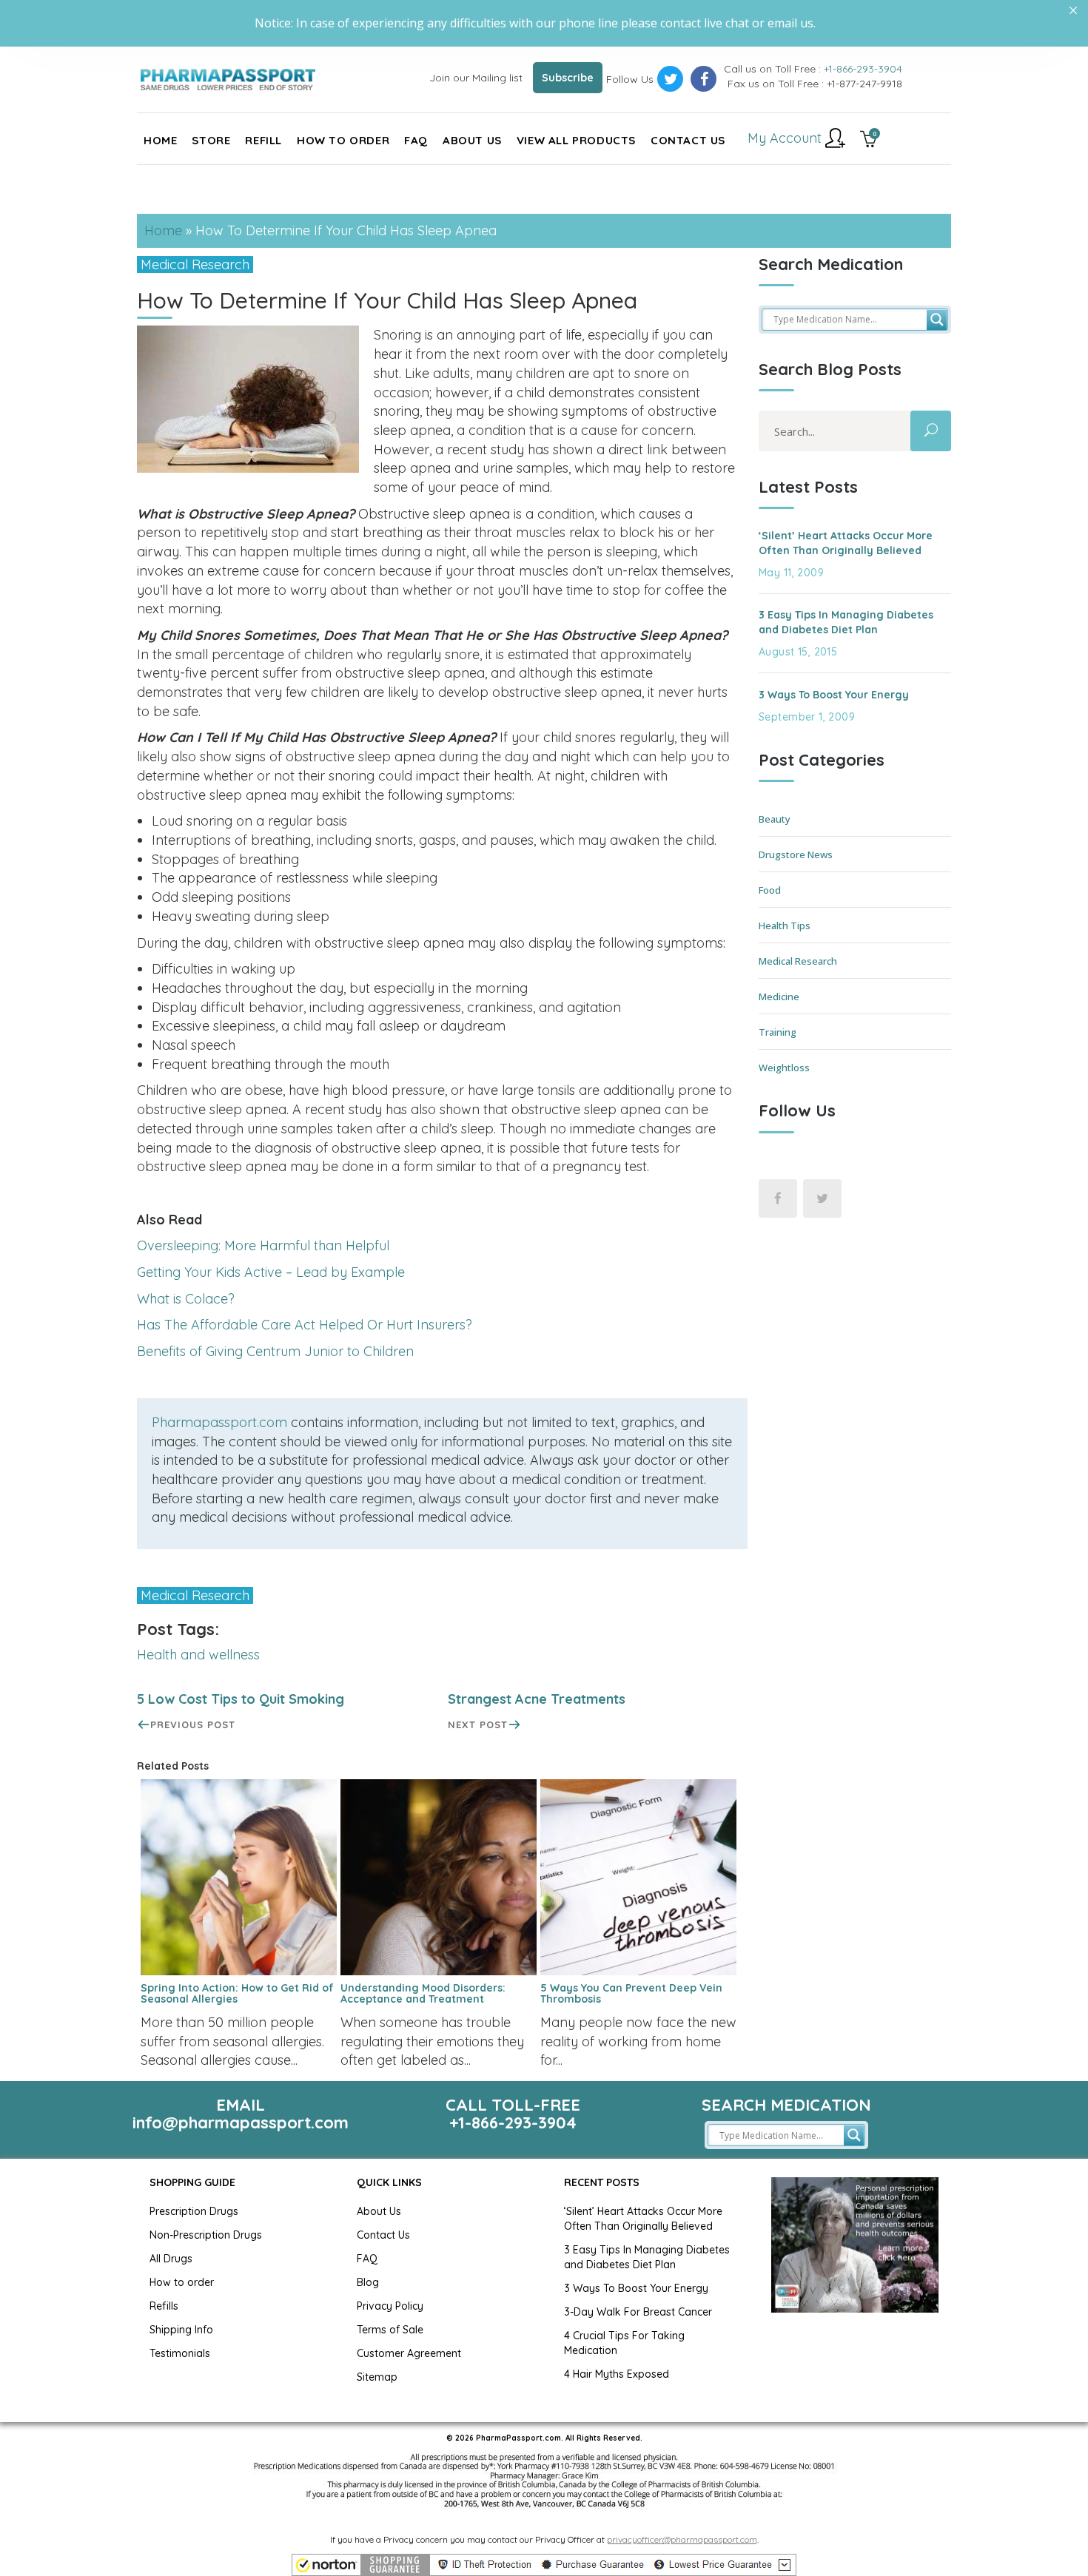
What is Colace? (186, 1299)
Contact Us (383, 2235)
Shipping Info (181, 2330)
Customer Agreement (409, 2353)
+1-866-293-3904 (863, 69)
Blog (368, 2282)
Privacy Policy (390, 2306)
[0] (869, 141)
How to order (182, 2282)
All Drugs (171, 2259)
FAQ (367, 2259)
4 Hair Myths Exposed (617, 2374)
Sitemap (377, 2377)
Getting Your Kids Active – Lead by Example (271, 1272)
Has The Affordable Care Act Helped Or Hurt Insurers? (305, 1325)
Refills (164, 2306)
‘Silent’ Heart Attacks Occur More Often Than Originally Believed (846, 543)
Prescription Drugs (194, 2211)
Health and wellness (198, 1655)
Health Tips (785, 925)
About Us (379, 2211)
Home (163, 230)
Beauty (775, 819)
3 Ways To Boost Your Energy (834, 695)
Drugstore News (796, 854)
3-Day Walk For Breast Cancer (638, 2312)
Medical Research (195, 264)
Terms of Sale (390, 2330)
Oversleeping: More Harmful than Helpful (263, 1245)
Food (770, 890)
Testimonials (180, 2353)
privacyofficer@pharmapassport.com (682, 2539)
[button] (544, 2565)
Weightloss (784, 1068)
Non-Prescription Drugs (206, 2235)
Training (778, 1032)
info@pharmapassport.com (241, 2122)
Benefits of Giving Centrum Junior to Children (275, 1351)
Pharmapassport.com (219, 1422)
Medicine (779, 997)
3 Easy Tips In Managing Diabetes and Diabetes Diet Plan (846, 622)
